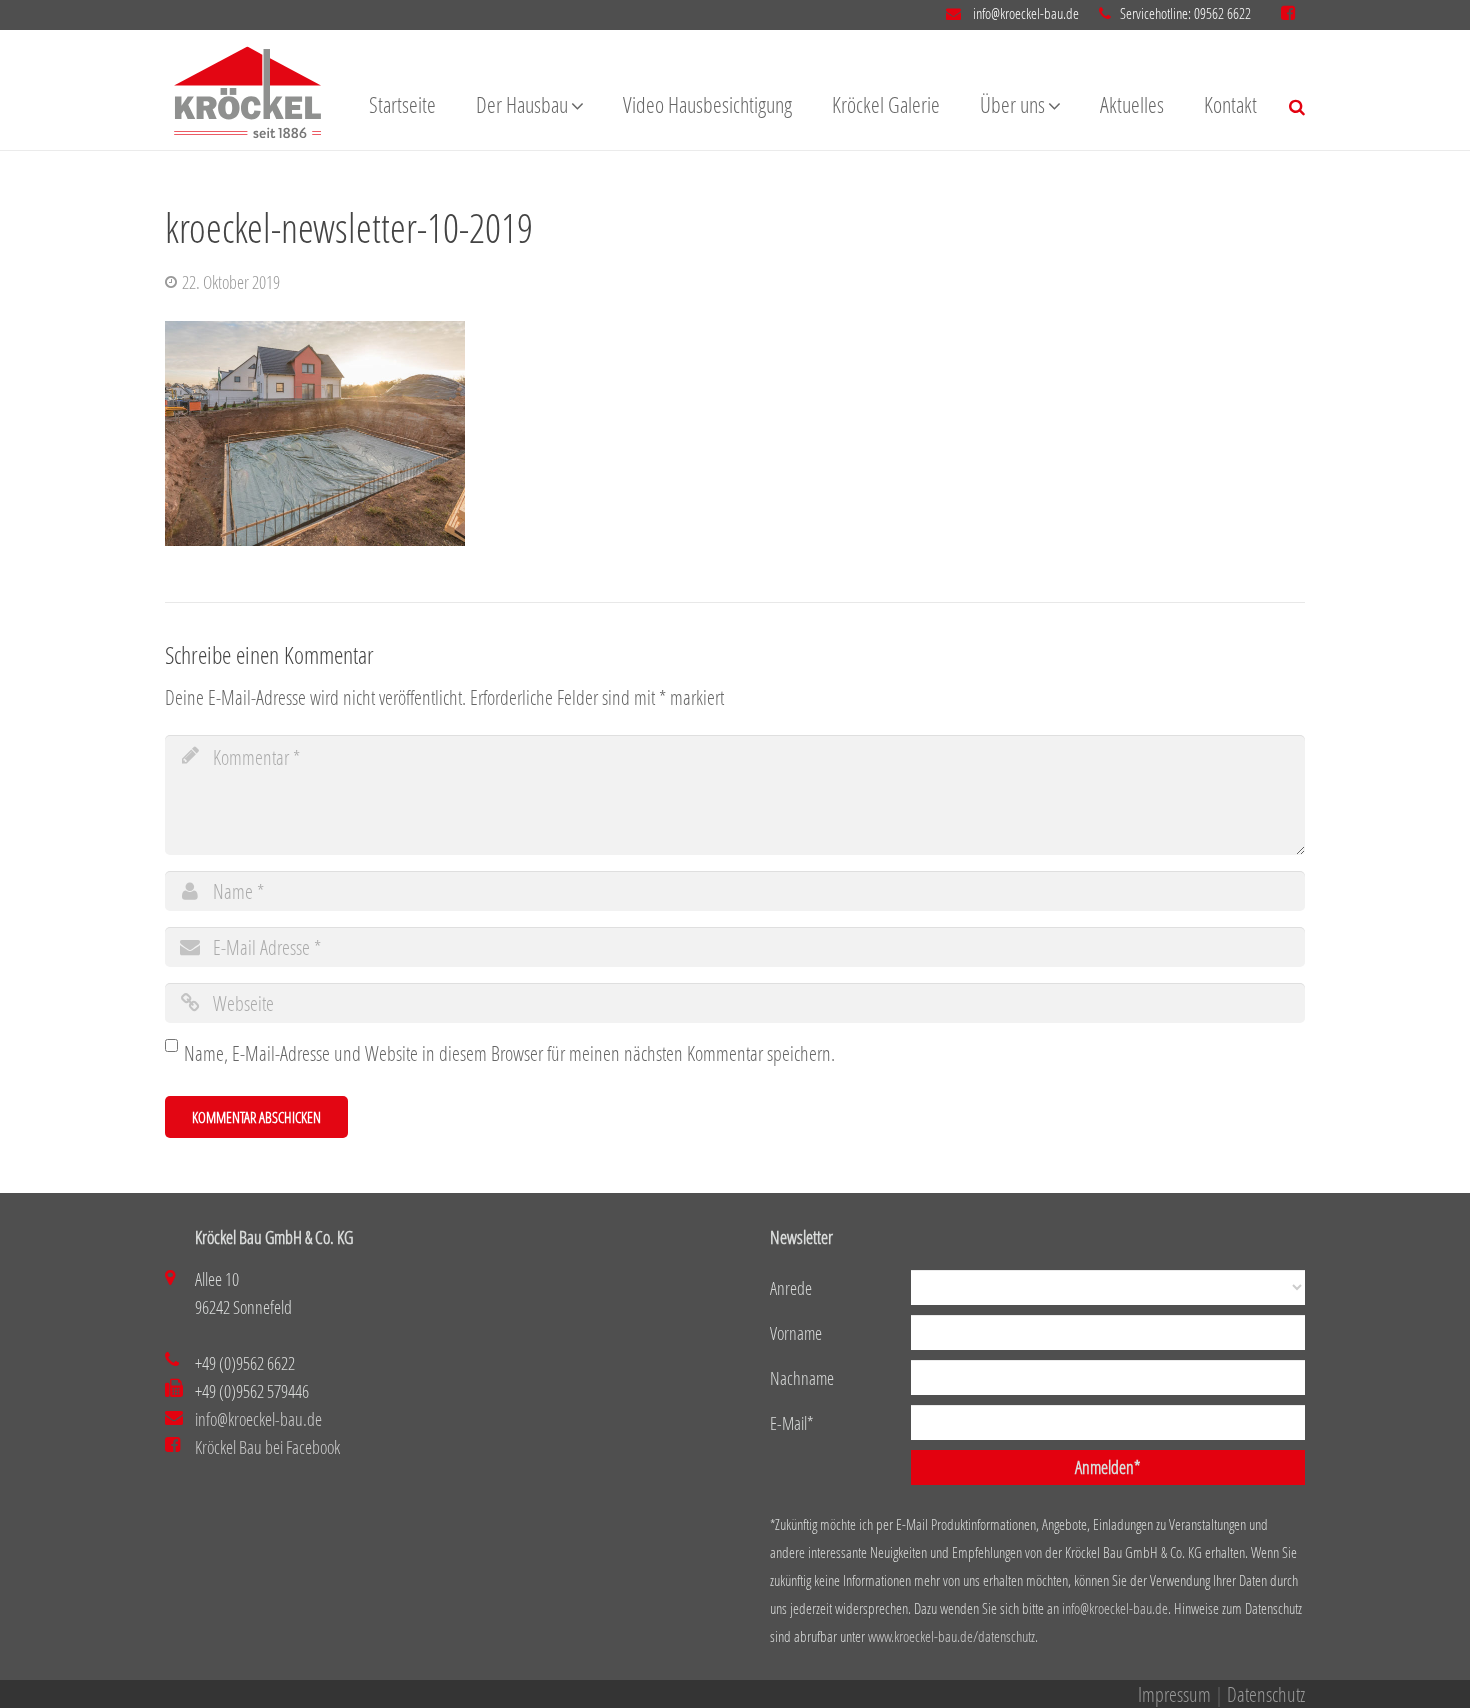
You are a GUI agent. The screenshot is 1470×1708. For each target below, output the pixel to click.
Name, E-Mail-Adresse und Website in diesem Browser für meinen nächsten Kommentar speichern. (509, 1053)
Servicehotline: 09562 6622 (1185, 13)
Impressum (1174, 1694)
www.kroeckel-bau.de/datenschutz (951, 1636)
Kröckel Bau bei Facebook (267, 1447)
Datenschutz (1266, 1694)
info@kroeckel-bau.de (1024, 13)
